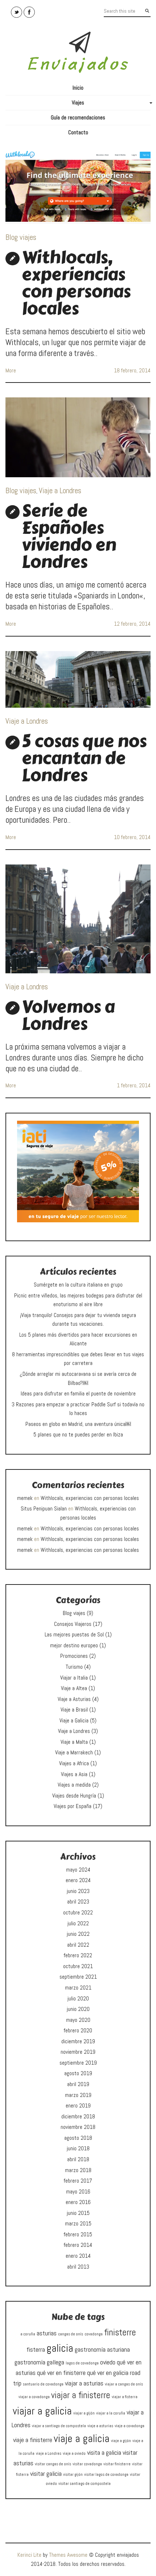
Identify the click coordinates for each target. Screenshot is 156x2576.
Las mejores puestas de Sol (74, 1635)
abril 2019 (78, 2084)
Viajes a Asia (74, 1774)
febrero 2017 (78, 2181)
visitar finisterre (117, 2464)
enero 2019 (78, 2106)
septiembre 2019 (78, 2063)
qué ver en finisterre (61, 2373)
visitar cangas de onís (53, 2464)
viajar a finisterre (81, 2395)
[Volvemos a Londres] (78, 919)
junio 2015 (78, 2213)
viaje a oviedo (74, 2454)
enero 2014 (78, 2256)
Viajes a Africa (74, 1763)
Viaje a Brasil (74, 1710)
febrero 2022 (78, 1955)
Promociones (74, 1656)
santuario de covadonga (43, 2384)
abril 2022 (78, 1945)
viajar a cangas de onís (124, 2384)
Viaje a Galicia (74, 1721)
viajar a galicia (42, 2411)
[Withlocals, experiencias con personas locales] (78, 187)
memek (25, 1498)
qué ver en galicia (108, 2373)
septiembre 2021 (78, 1977)
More (11, 371)
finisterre (120, 2332)
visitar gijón (73, 2475)
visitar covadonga (87, 2464)
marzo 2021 (78, 1988)
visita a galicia (104, 2452)
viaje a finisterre (33, 2440)
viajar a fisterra (125, 2397)
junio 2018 (78, 2148)
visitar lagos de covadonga (106, 2475)
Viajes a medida (74, 1785)
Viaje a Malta (74, 1742)
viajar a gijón (84, 2413)
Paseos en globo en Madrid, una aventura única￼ (78, 1424)
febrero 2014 (78, 2245)
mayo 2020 (78, 2020)
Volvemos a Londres (68, 1015)
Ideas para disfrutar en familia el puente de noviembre (78, 1394)
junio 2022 (78, 1934)
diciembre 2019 (78, 2041)
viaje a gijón (121, 2441)
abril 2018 (78, 2159)
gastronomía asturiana (102, 2349)
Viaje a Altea (74, 1688)
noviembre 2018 (78, 2127)
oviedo (108, 2362)
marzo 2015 (78, 2224)
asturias (47, 2333)
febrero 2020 (78, 2031)
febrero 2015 (78, 2234)
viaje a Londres (49, 2454)
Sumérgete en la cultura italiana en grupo (78, 1285)
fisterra (36, 2349)
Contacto (78, 132)
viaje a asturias (100, 2426)
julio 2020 (78, 1999)
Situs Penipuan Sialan (44, 1509)
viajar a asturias (84, 2383)
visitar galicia (46, 2473)
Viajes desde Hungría (74, 1796)
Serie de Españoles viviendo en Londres (69, 536)
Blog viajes (21, 237)
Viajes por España (73, 1806)
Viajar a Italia (74, 1678)
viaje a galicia (82, 2438)
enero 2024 (78, 1880)
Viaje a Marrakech (74, 1753)
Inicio (78, 88)
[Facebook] (29, 12)
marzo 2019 (78, 2095)
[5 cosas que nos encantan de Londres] (78, 680)
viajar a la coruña (111, 2413)
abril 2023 (78, 1902)
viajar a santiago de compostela (59, 2426)
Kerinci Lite (29, 2555)
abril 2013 (78, 2267)
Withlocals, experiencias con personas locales (76, 283)
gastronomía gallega (39, 2362)
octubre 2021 (78, 1966)
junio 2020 (78, 2009)
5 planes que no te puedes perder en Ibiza (78, 1435)
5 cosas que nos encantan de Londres (84, 758)
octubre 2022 (78, 1913)
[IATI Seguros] (78, 1171)
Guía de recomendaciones (78, 118)
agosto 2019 (78, 2073)
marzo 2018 (78, 2170)
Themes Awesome (68, 2555)
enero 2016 (78, 2202)
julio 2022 (78, 1923)
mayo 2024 (78, 1870)
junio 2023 (78, 1891)
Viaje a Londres (60, 490)
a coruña (28, 2334)
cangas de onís (71, 2334)
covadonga (94, 2334)
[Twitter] (17, 12)
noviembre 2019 (78, 2052)
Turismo (74, 1667)
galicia (60, 2348)
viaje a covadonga (130, 2426)
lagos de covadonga (82, 2363)
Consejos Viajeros (73, 1624)
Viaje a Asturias (74, 1699)
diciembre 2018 (78, 2117)
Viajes (111, 105)
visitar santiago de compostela (85, 2484)
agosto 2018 (78, 2138)
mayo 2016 (78, 2192)
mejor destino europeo (74, 1645)
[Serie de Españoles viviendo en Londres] (78, 437)
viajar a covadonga (34, 2397)
